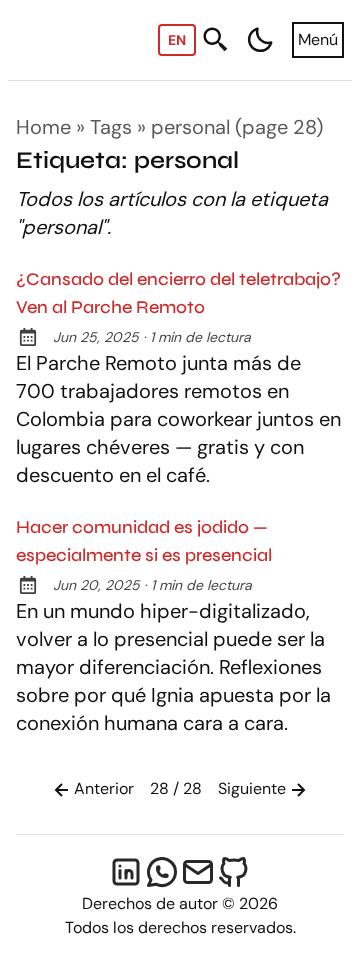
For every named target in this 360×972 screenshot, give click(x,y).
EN (177, 40)
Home (43, 127)
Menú (318, 39)
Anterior (104, 788)
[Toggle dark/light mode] (260, 40)
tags (111, 127)
